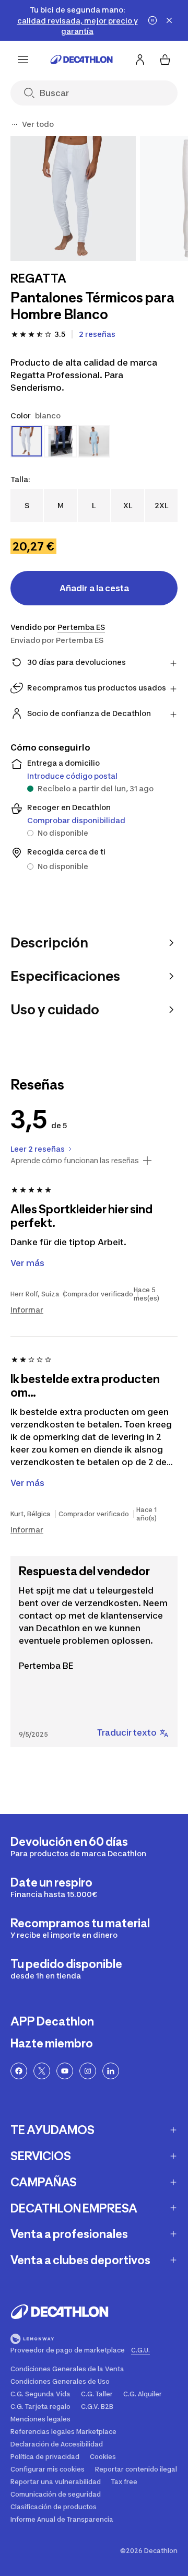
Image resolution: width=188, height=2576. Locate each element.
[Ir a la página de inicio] (81, 60)
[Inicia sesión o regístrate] (140, 60)
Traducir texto (127, 1732)
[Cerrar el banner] (169, 20)
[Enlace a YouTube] (65, 2071)
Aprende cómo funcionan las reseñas (75, 1161)
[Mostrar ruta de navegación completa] (15, 124)
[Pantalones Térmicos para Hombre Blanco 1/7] (73, 198)
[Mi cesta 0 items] (165, 60)
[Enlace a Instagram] (88, 2071)
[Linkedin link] (111, 2071)
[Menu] (23, 60)
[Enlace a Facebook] (19, 2071)
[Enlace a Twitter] (42, 2071)
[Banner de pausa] (152, 20)
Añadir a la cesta (94, 588)
